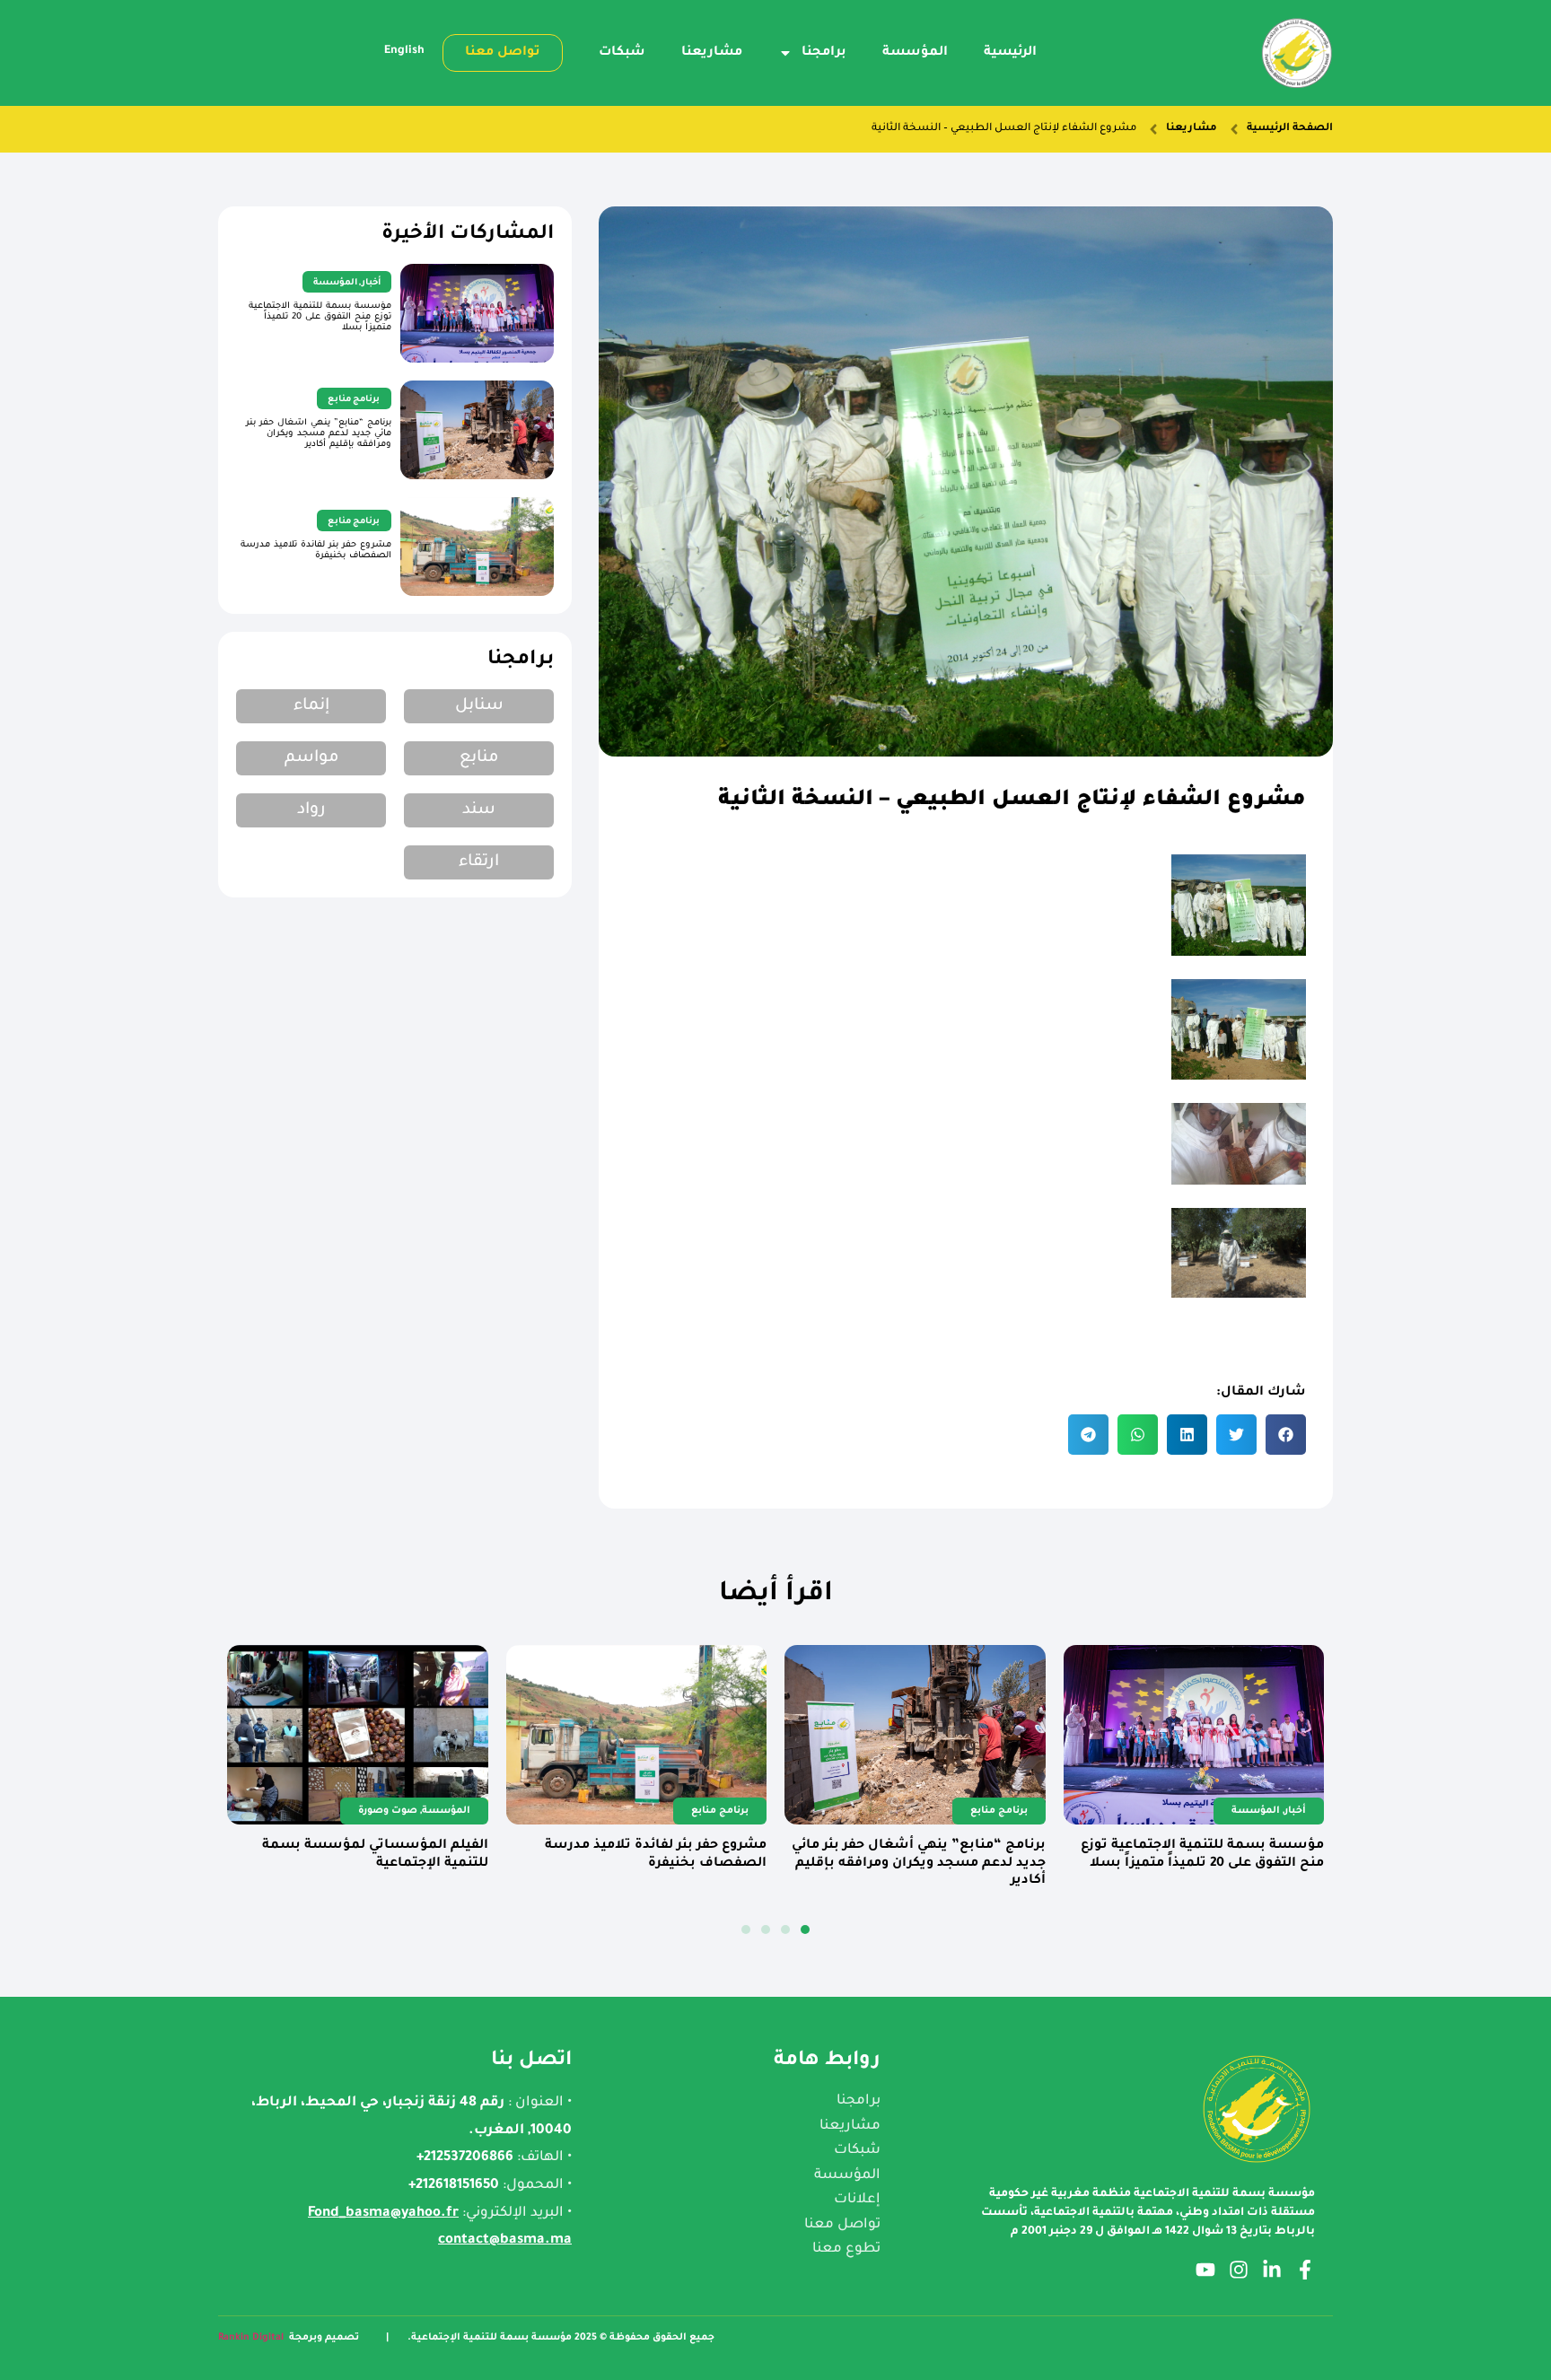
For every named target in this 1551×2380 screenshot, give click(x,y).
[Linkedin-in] (1272, 2270)
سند (479, 810)
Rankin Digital (251, 2338)
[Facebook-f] (1305, 2270)
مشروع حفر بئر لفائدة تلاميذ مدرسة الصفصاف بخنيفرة (316, 551)
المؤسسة (915, 53)
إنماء (311, 706)
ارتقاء (479, 862)
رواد (311, 810)
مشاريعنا (712, 53)
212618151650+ (454, 2186)
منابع (479, 758)
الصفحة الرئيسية (1290, 129)
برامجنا (824, 53)
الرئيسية (1010, 53)
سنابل (479, 706)
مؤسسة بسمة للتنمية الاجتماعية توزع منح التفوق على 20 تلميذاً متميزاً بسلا (320, 317)
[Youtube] (1205, 2270)
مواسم (311, 758)
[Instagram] (1239, 2270)
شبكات (622, 53)
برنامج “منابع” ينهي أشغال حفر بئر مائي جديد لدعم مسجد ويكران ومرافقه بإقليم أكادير (319, 434)
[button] (1286, 1435)
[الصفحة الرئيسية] (1234, 129)
